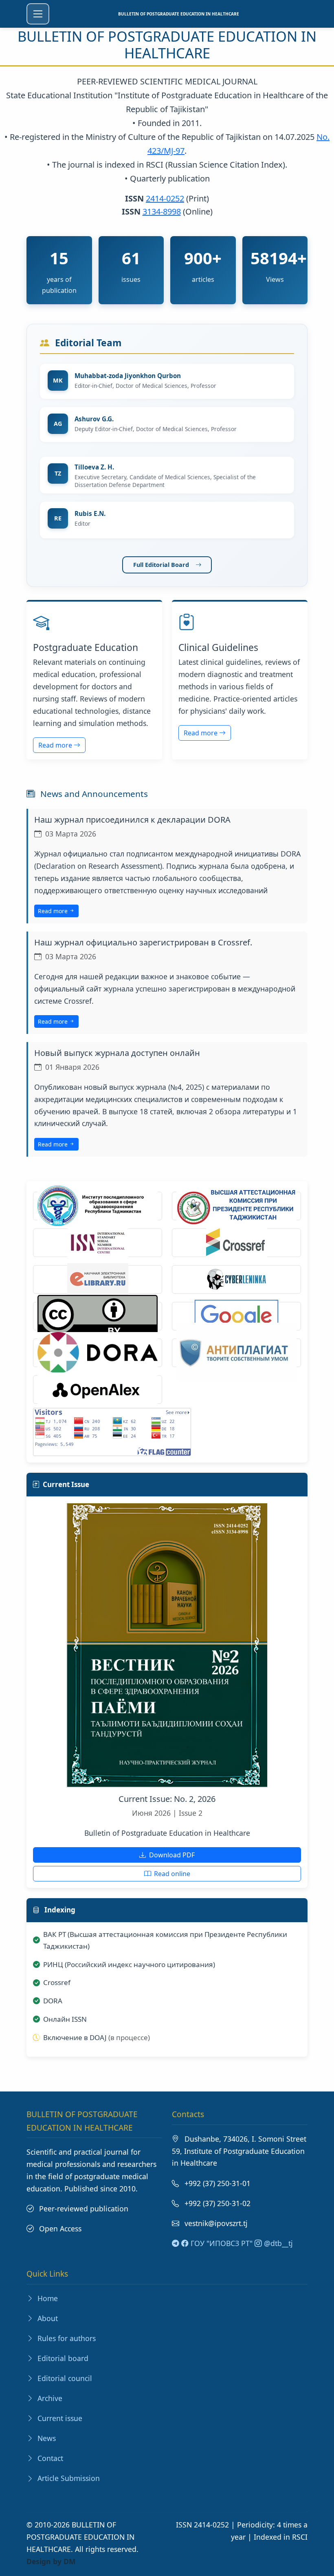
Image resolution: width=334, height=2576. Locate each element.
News (46, 2438)
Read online (171, 1874)
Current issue (59, 2418)
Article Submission (68, 2478)
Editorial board (62, 2358)
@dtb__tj (277, 2243)
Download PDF (171, 1855)
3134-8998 (162, 211)
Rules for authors (66, 2338)
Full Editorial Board (161, 565)
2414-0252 (165, 198)
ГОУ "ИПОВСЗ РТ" (221, 2243)
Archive (49, 2398)
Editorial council (64, 2378)
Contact (49, 2458)
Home (47, 2298)
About (47, 2318)
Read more (56, 745)
